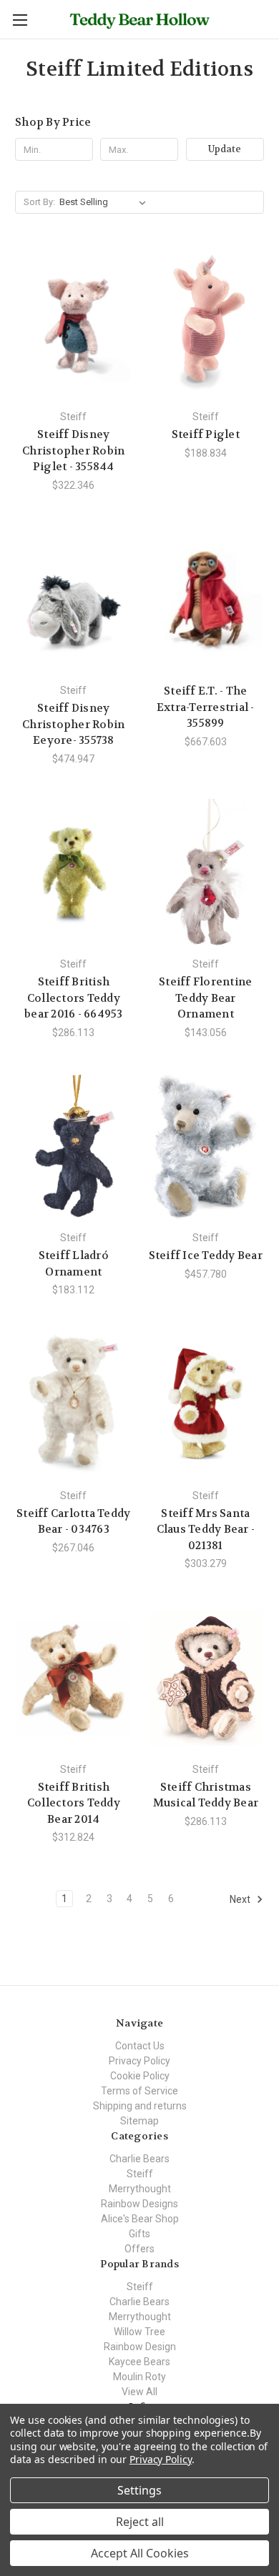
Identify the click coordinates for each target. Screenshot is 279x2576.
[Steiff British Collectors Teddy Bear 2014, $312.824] (74, 1678)
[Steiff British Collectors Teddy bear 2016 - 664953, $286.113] (74, 873)
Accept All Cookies (140, 2553)
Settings (139, 2490)
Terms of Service (139, 2091)
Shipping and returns (140, 2106)
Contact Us (140, 2046)
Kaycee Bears (139, 2362)
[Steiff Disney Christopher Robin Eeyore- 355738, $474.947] (74, 600)
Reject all (140, 2522)
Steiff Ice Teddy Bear (206, 1255)
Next (241, 1899)
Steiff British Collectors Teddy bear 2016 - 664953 (74, 998)
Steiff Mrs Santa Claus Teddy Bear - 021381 (206, 1530)
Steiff (140, 2174)
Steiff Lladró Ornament (74, 1264)
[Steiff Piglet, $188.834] (206, 325)
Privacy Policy (139, 2061)
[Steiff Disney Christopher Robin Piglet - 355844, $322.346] (74, 325)
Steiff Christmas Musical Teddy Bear (206, 1795)
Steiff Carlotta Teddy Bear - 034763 (73, 1522)
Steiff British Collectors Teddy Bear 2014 (74, 1803)
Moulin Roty (139, 2377)
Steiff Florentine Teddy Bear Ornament (205, 998)
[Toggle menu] (20, 20)
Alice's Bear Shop (140, 2219)
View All (139, 2392)
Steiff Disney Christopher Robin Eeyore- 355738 (73, 724)
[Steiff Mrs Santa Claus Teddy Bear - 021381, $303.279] (206, 1404)
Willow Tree (139, 2332)
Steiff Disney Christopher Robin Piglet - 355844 (73, 451)
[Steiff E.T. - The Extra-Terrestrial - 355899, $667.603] (206, 600)
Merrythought (140, 2189)
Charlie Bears (139, 2159)
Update (225, 149)
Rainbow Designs (139, 2204)
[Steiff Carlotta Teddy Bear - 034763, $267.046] (74, 1404)
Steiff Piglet (206, 434)
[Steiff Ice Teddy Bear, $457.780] (206, 1147)
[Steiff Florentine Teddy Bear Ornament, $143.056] (206, 873)
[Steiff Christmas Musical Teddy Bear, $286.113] (206, 1678)
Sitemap (139, 2121)
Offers (139, 2249)
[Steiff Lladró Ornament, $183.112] (74, 1147)
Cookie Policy (140, 2076)
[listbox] (106, 202)
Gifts (139, 2234)
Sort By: (39, 202)
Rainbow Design (140, 2347)
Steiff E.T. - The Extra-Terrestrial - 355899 (206, 707)
